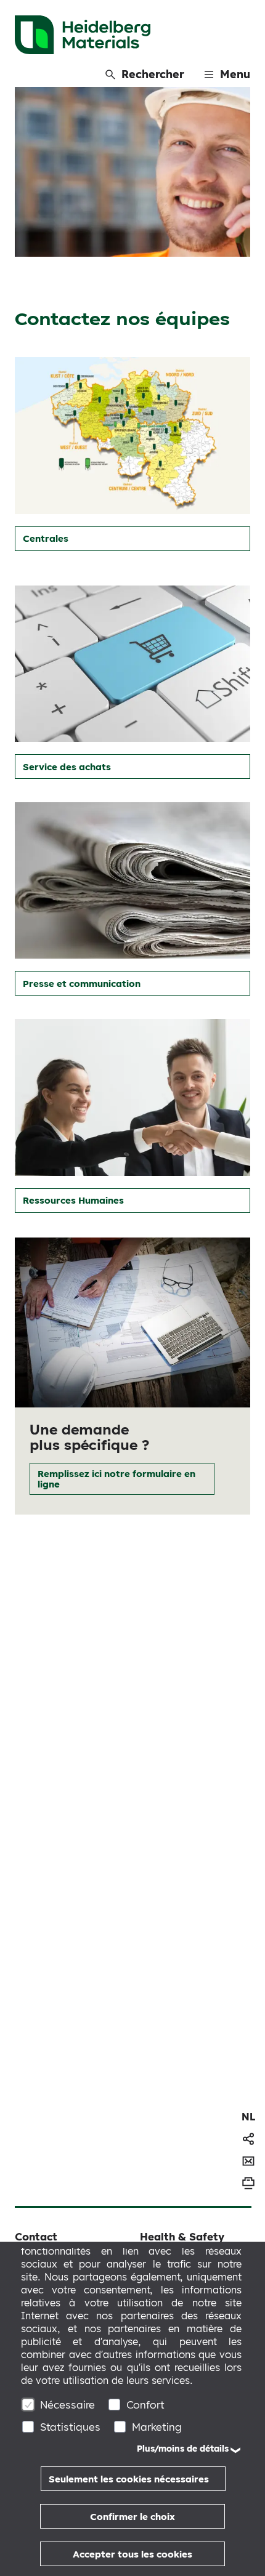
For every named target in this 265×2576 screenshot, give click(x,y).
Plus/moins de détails (183, 2449)
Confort (145, 2405)
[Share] (248, 2139)
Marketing (157, 2427)
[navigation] (248, 2117)
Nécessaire (67, 2405)
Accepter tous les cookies (132, 2554)
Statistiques (70, 2427)
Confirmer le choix (132, 2517)
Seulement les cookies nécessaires (129, 2479)
